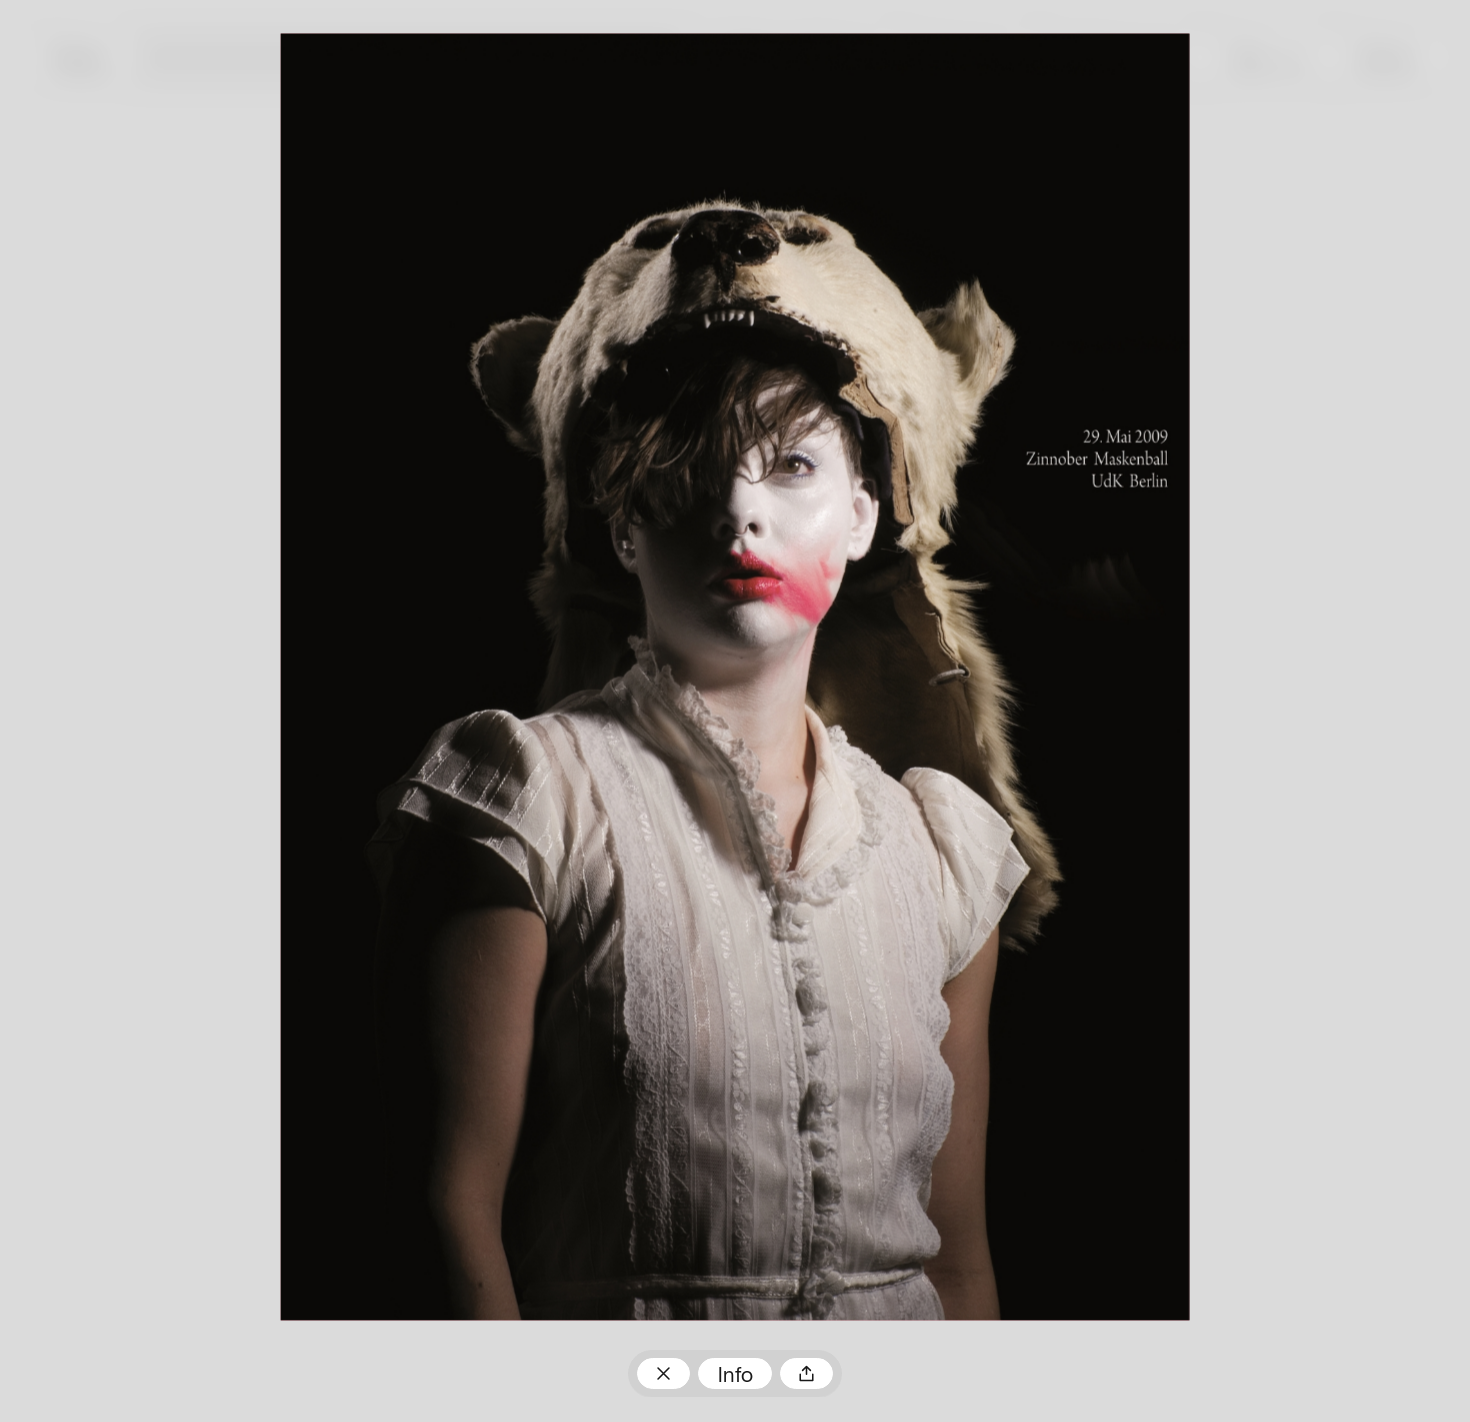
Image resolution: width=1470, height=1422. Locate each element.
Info (735, 1376)
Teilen (806, 1373)
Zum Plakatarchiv (663, 1373)
